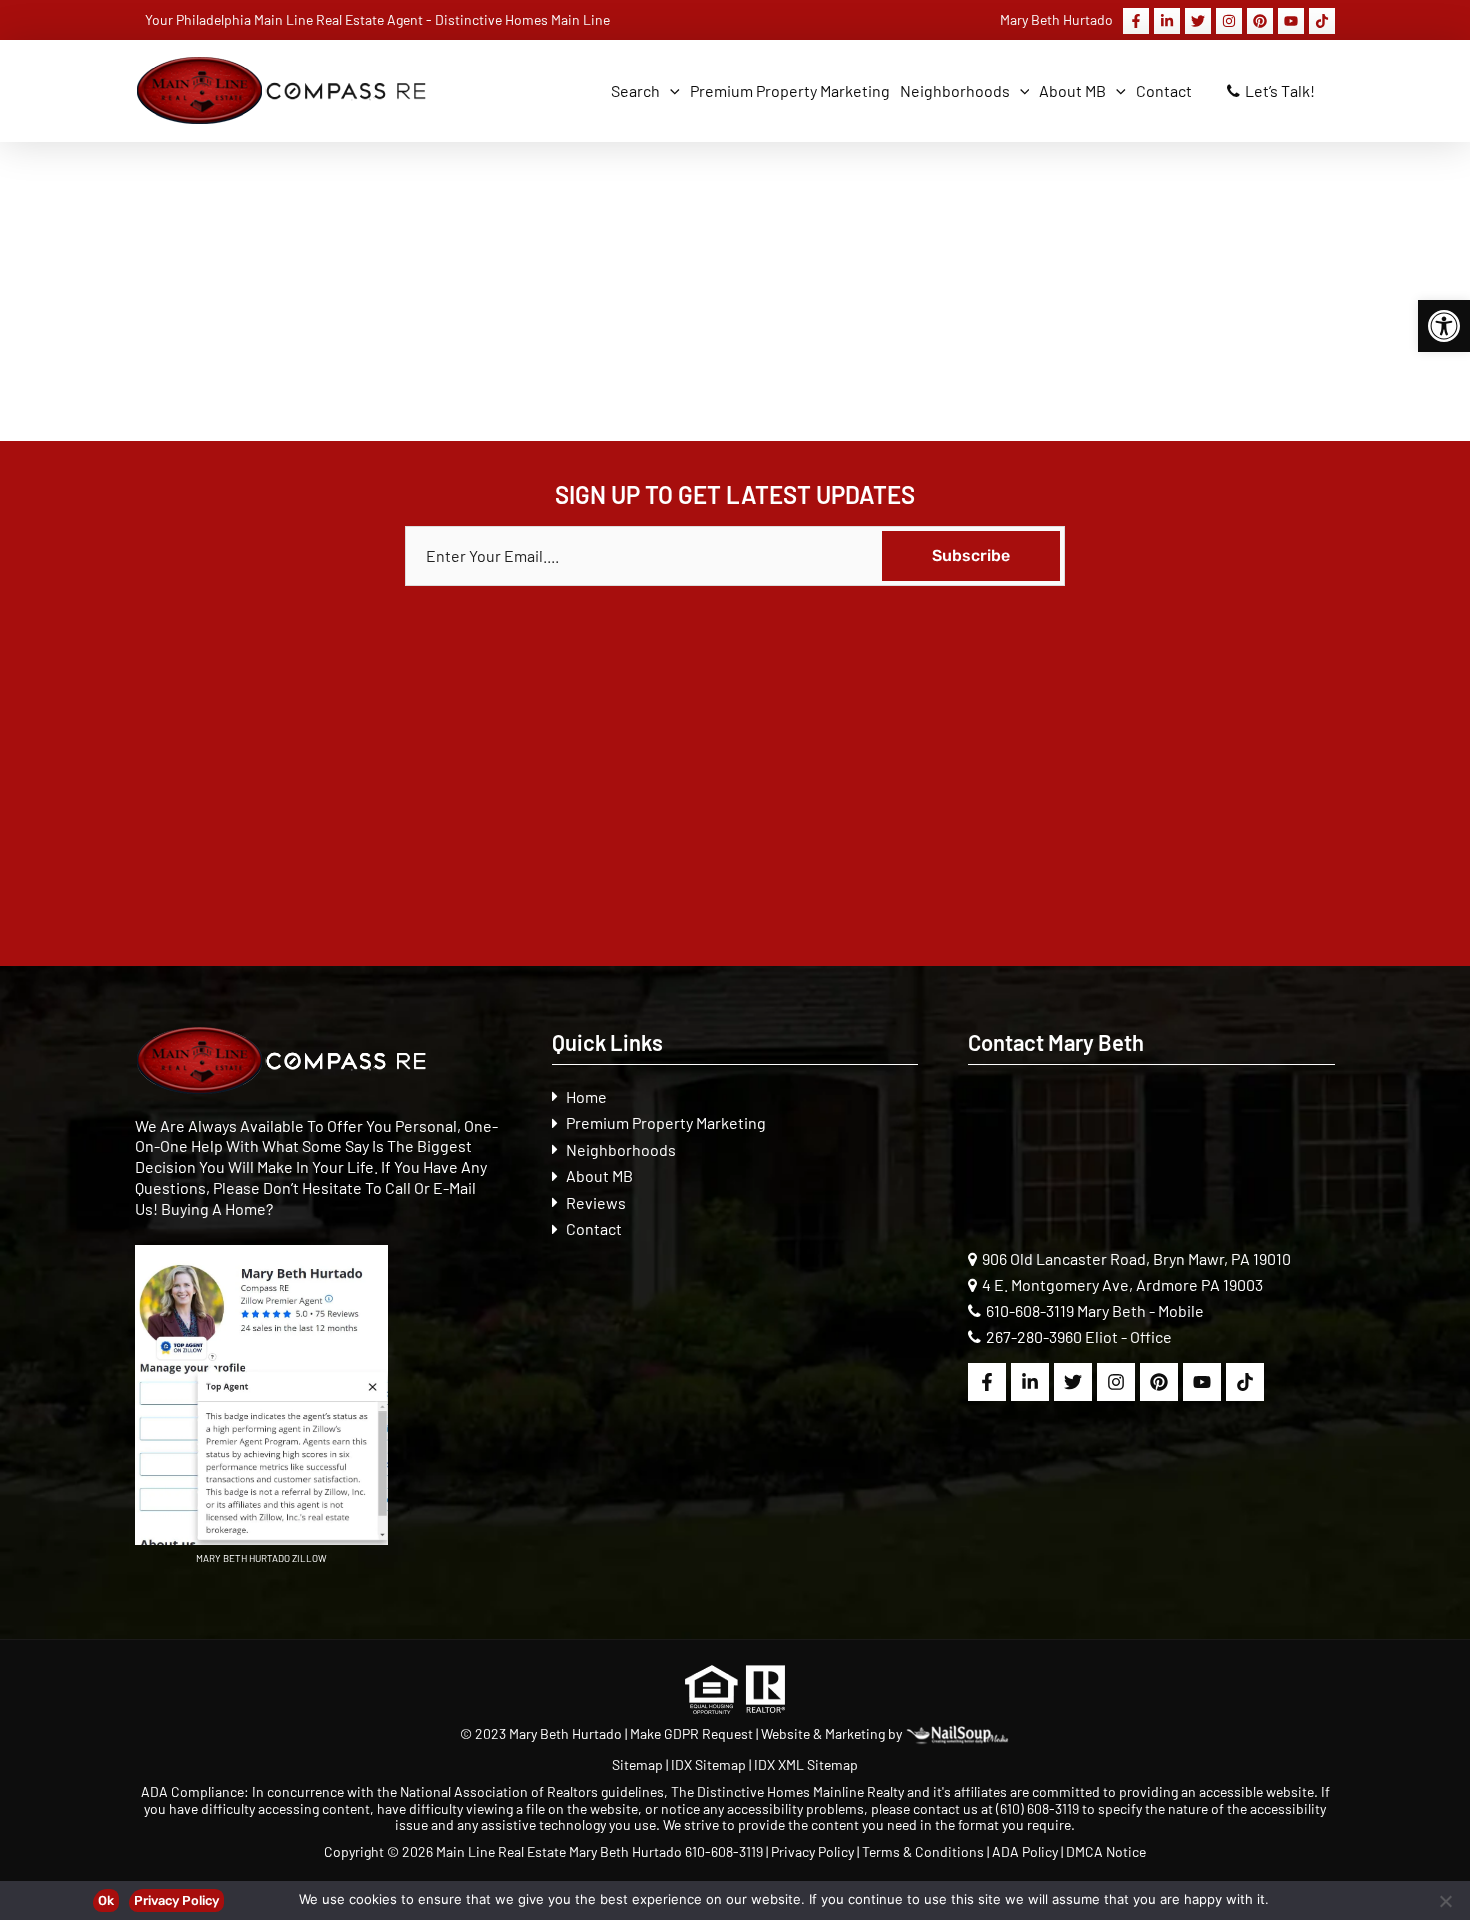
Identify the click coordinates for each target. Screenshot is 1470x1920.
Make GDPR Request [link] (691, 1733)
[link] (1444, 326)
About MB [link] (599, 1175)
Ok (106, 1900)
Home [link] (586, 1096)
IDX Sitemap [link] (708, 1764)
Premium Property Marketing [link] (666, 1122)
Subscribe (971, 555)
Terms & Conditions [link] (923, 1851)
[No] (1445, 1901)
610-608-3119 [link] (1030, 1310)
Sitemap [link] (639, 1764)
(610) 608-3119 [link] (1037, 1808)
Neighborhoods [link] (621, 1149)
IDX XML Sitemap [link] (806, 1764)
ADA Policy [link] (1025, 1851)
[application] (670, 91)
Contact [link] (594, 1228)
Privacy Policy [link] (812, 1851)
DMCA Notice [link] (1106, 1851)
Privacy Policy (176, 1900)
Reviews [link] (596, 1202)
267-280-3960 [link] (1034, 1336)
